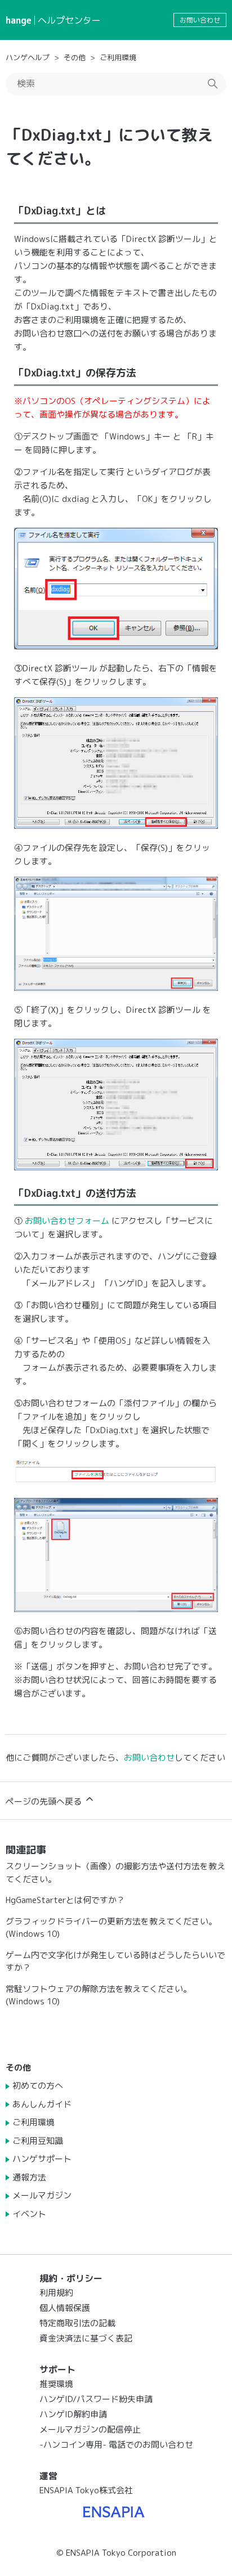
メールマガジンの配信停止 (90, 2429)
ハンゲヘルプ (28, 57)
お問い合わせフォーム (68, 1221)
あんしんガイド (42, 2104)
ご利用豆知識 (38, 2141)
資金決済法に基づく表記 (86, 2338)
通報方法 (29, 2177)
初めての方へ (38, 2086)
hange (19, 20)
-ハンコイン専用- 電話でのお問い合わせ (116, 2445)
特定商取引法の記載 (77, 2323)
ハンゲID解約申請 (73, 2414)
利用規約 (56, 2293)
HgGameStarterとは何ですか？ (65, 1900)
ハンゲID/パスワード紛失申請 (96, 2399)
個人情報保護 (65, 2308)
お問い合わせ (200, 20)
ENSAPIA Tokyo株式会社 (86, 2490)
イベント (29, 2214)
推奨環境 (56, 2384)
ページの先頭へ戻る (45, 1801)
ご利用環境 (118, 57)
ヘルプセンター (69, 20)
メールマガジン (42, 2195)
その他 (75, 57)
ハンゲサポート (42, 2159)
